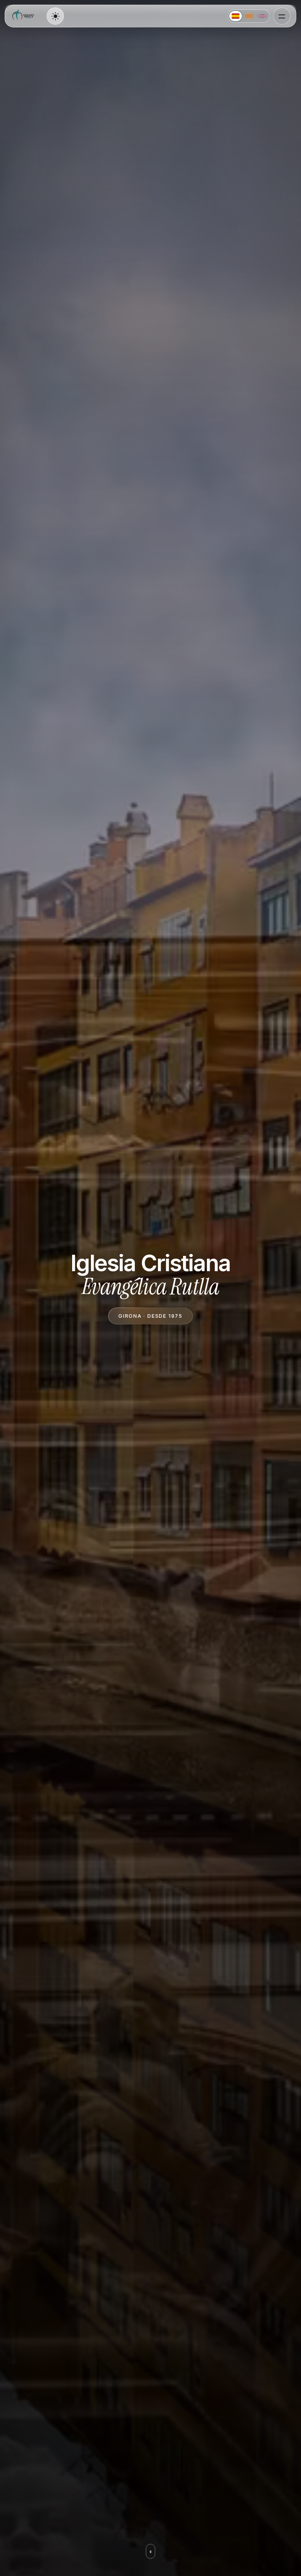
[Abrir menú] (282, 16)
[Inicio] (24, 16)
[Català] (249, 16)
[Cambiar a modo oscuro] (55, 16)
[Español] (236, 16)
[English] (262, 16)
